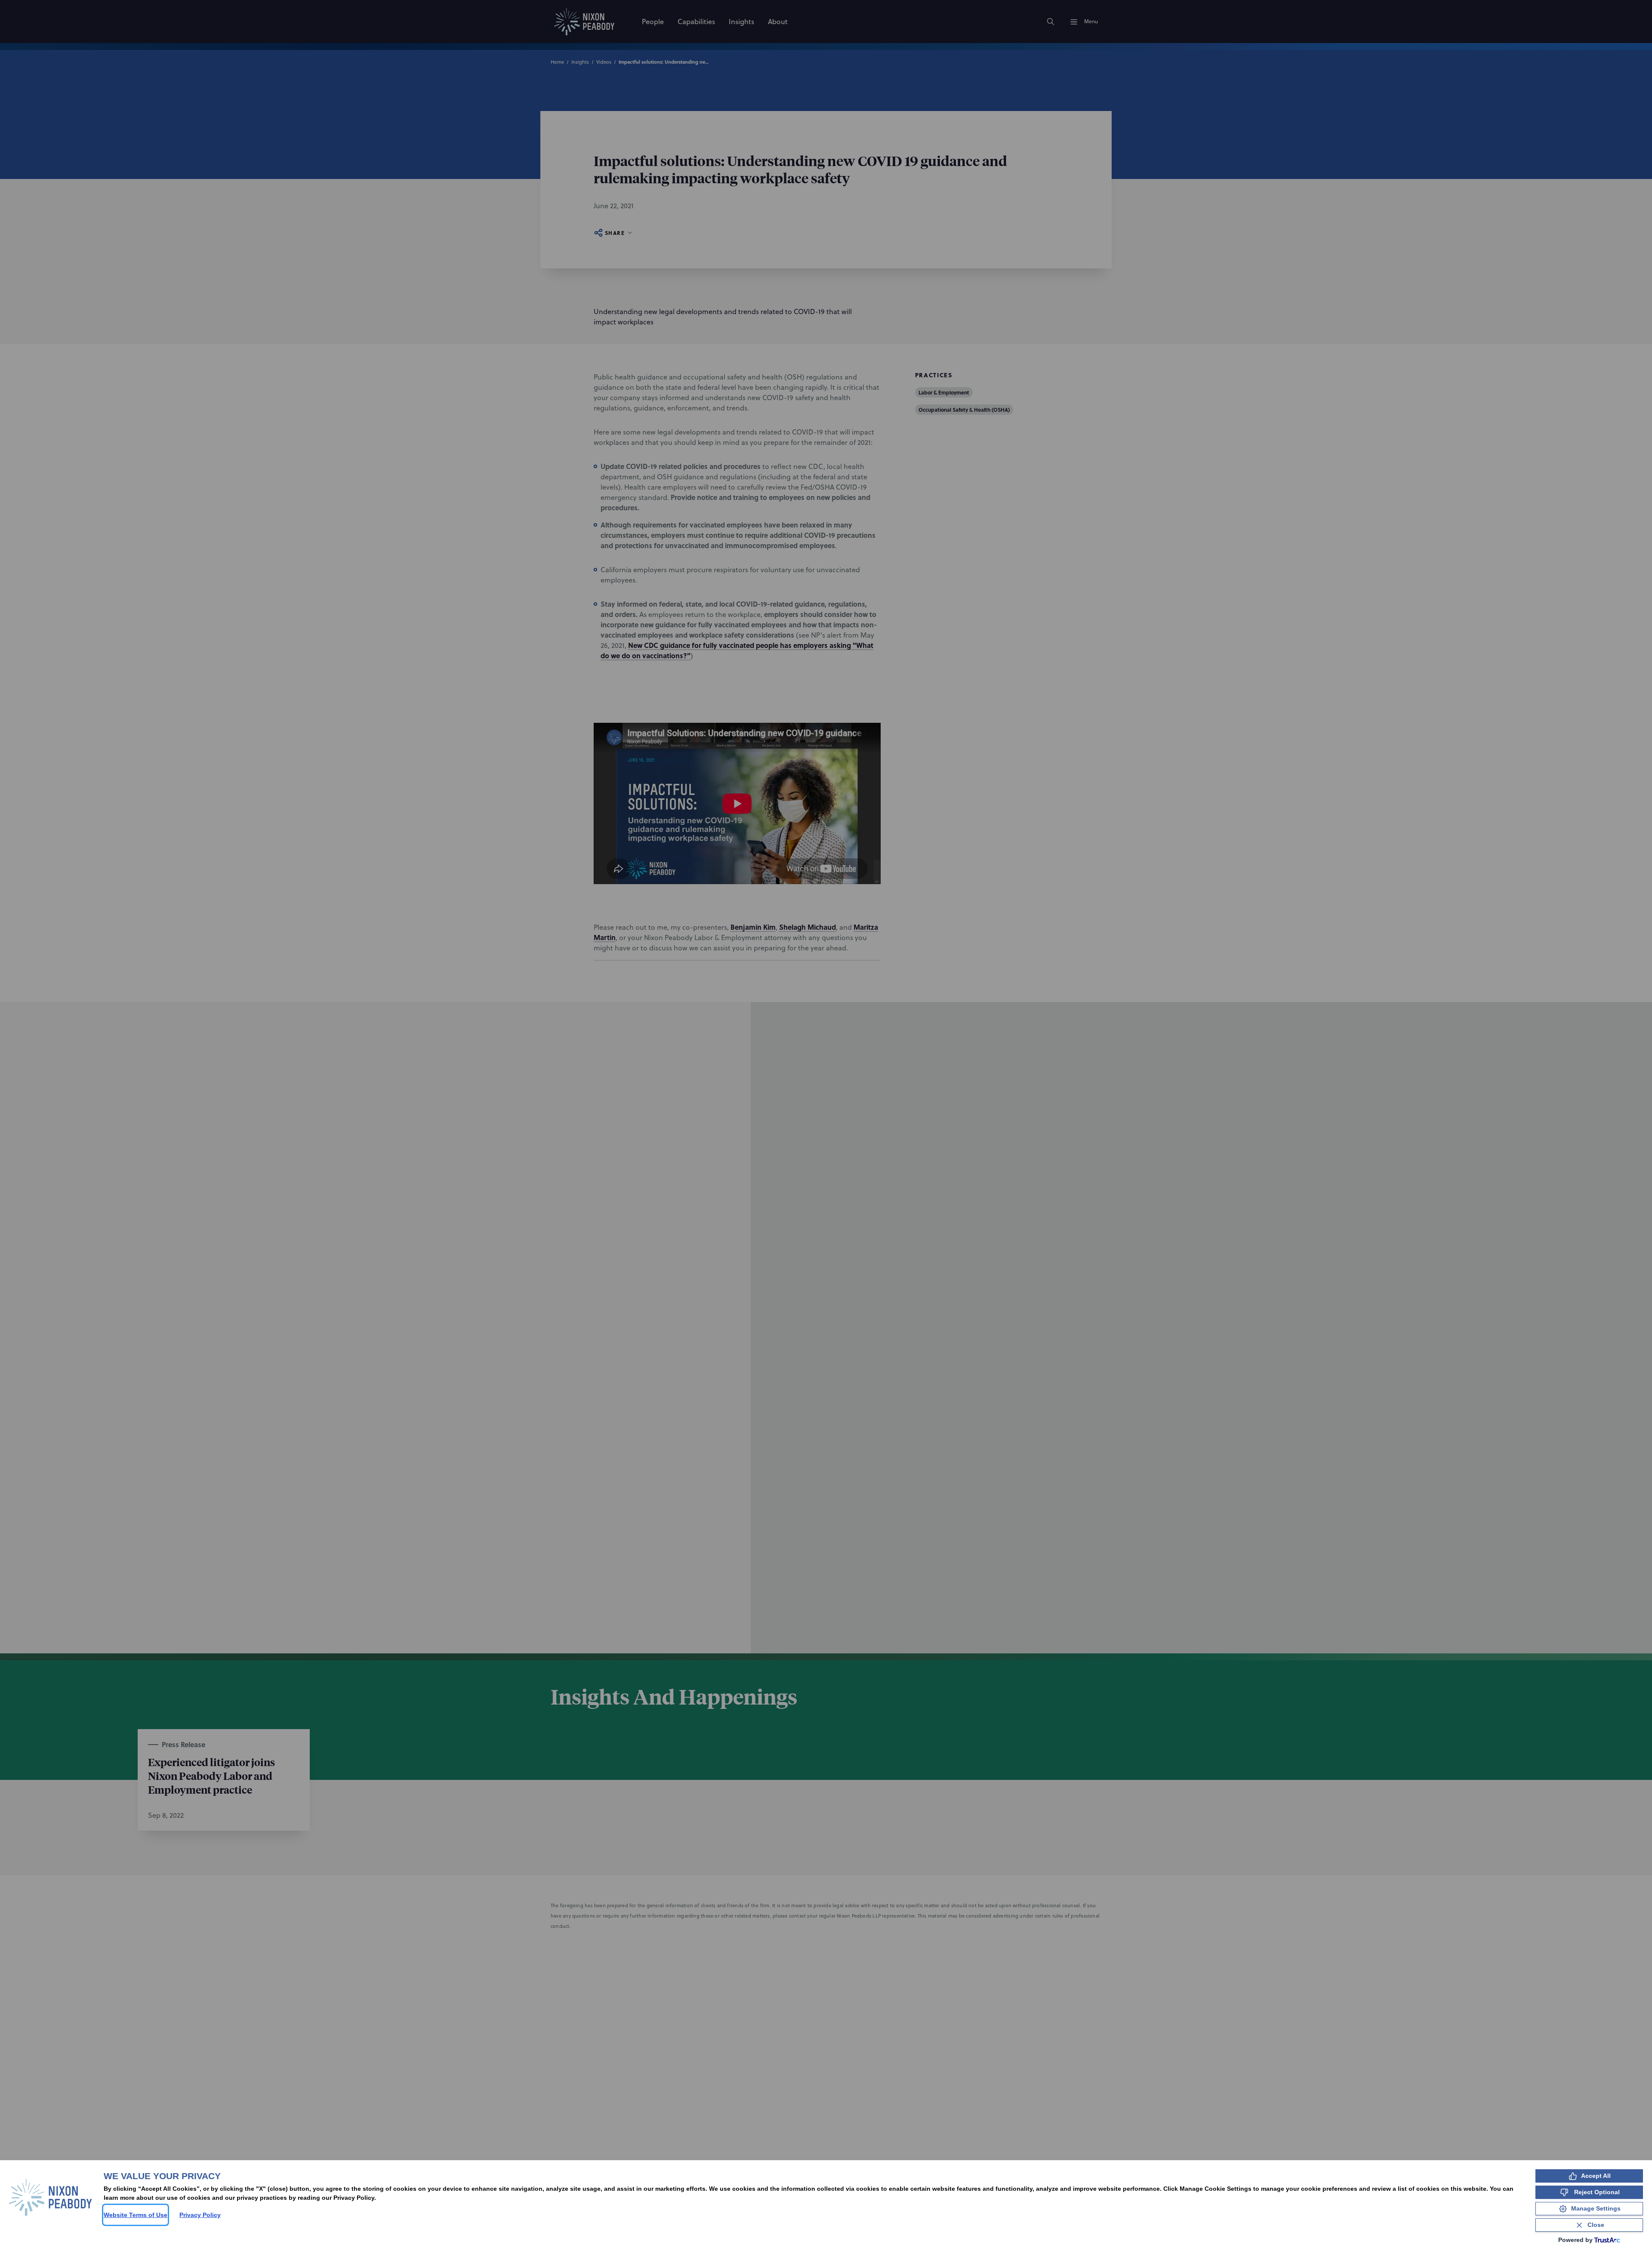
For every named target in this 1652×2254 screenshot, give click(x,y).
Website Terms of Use (136, 2215)
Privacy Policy (200, 2215)
